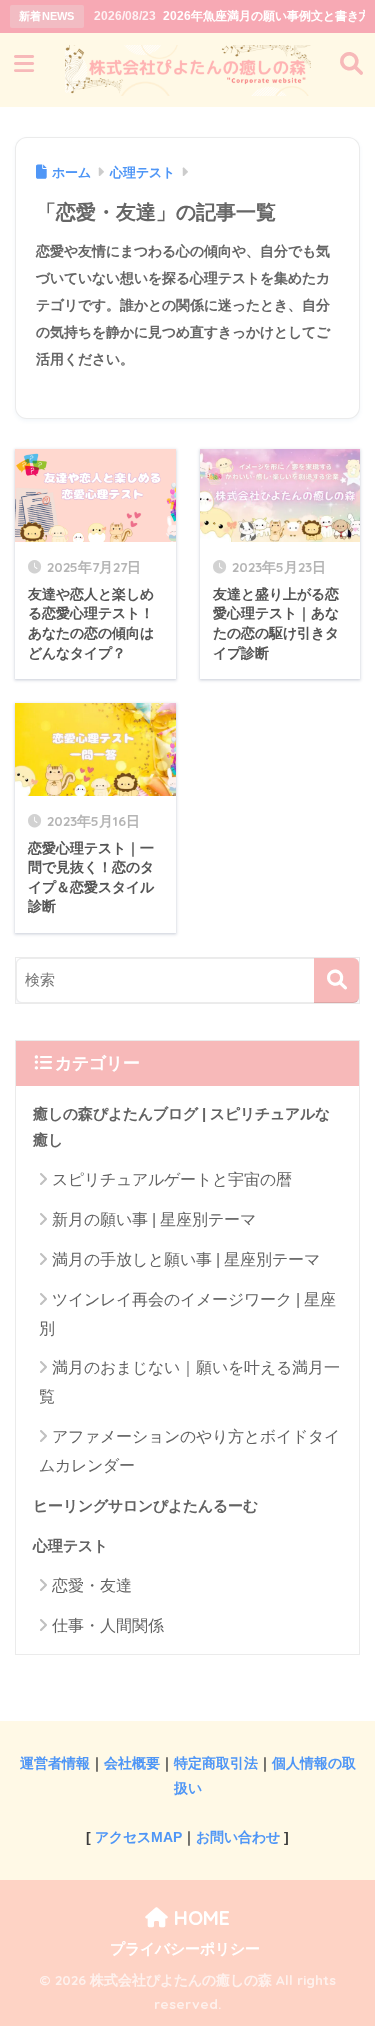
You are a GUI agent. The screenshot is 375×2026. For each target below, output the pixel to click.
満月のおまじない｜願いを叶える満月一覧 (189, 1382)
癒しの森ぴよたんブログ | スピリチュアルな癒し (181, 1127)
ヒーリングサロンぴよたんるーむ (145, 1506)
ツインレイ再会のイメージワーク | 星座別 (187, 1314)
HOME (199, 1917)
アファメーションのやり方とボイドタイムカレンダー (189, 1451)
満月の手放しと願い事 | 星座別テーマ (186, 1259)
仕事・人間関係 (108, 1625)
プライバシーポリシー (185, 1949)
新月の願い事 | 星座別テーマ (154, 1219)
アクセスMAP (138, 1837)
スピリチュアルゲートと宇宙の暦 (172, 1179)
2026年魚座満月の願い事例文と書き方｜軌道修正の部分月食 (230, 16)
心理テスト (70, 1546)
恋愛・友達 (92, 1585)
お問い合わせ (238, 1837)
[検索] (336, 980)
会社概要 (132, 1763)
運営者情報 (55, 1763)
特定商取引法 (216, 1763)
